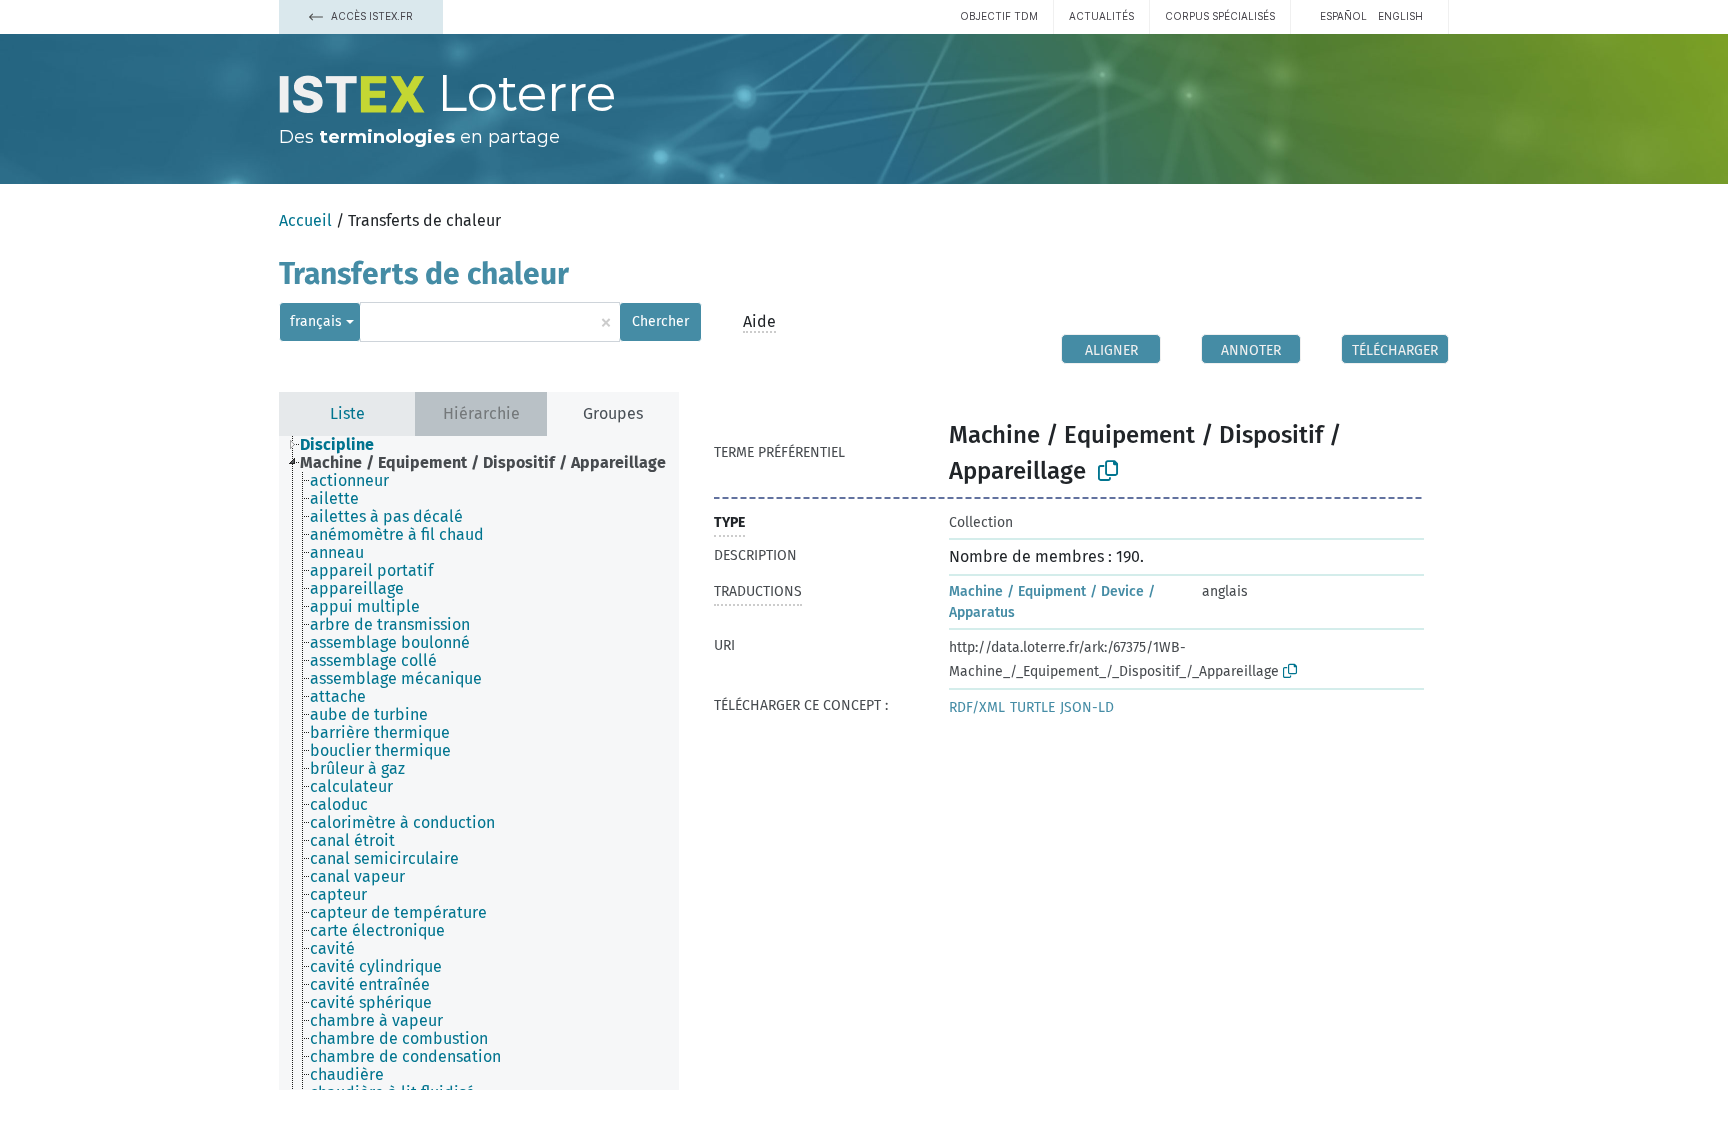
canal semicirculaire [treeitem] (384, 859)
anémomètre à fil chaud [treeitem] (397, 535)
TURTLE (1032, 707)
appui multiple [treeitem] (365, 607)
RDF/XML (977, 707)
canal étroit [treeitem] (352, 841)
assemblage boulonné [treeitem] (390, 643)
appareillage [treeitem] (357, 589)
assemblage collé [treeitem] (373, 661)
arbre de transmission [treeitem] (390, 625)
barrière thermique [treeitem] (380, 733)
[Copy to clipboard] (1108, 471)
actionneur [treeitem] (349, 481)
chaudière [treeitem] (347, 1075)
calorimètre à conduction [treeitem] (402, 823)
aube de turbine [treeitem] (369, 715)
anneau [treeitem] (337, 553)
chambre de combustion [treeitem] (399, 1039)
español (1343, 16)
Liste (347, 413)
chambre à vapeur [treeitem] (376, 1021)
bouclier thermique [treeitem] (380, 751)
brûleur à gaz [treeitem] (357, 769)
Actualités (1101, 16)
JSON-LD (1087, 707)
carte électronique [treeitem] (377, 931)
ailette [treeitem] (334, 499)
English (1400, 16)
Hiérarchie (481, 413)
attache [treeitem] (338, 697)
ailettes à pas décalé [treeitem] (386, 517)
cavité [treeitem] (332, 949)
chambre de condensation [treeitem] (405, 1057)
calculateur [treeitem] (351, 787)
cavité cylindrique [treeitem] (376, 967)
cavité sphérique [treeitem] (371, 1003)
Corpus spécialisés (1220, 16)
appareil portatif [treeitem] (371, 571)
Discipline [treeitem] (337, 445)
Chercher (660, 321)
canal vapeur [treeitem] (357, 877)
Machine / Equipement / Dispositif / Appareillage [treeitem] (483, 463)
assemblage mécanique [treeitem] (396, 679)
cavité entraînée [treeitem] (370, 985)
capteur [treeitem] (338, 895)
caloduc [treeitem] (339, 805)
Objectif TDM (999, 16)
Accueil (305, 220)
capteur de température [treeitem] (398, 913)
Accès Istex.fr (370, 16)
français (316, 321)
